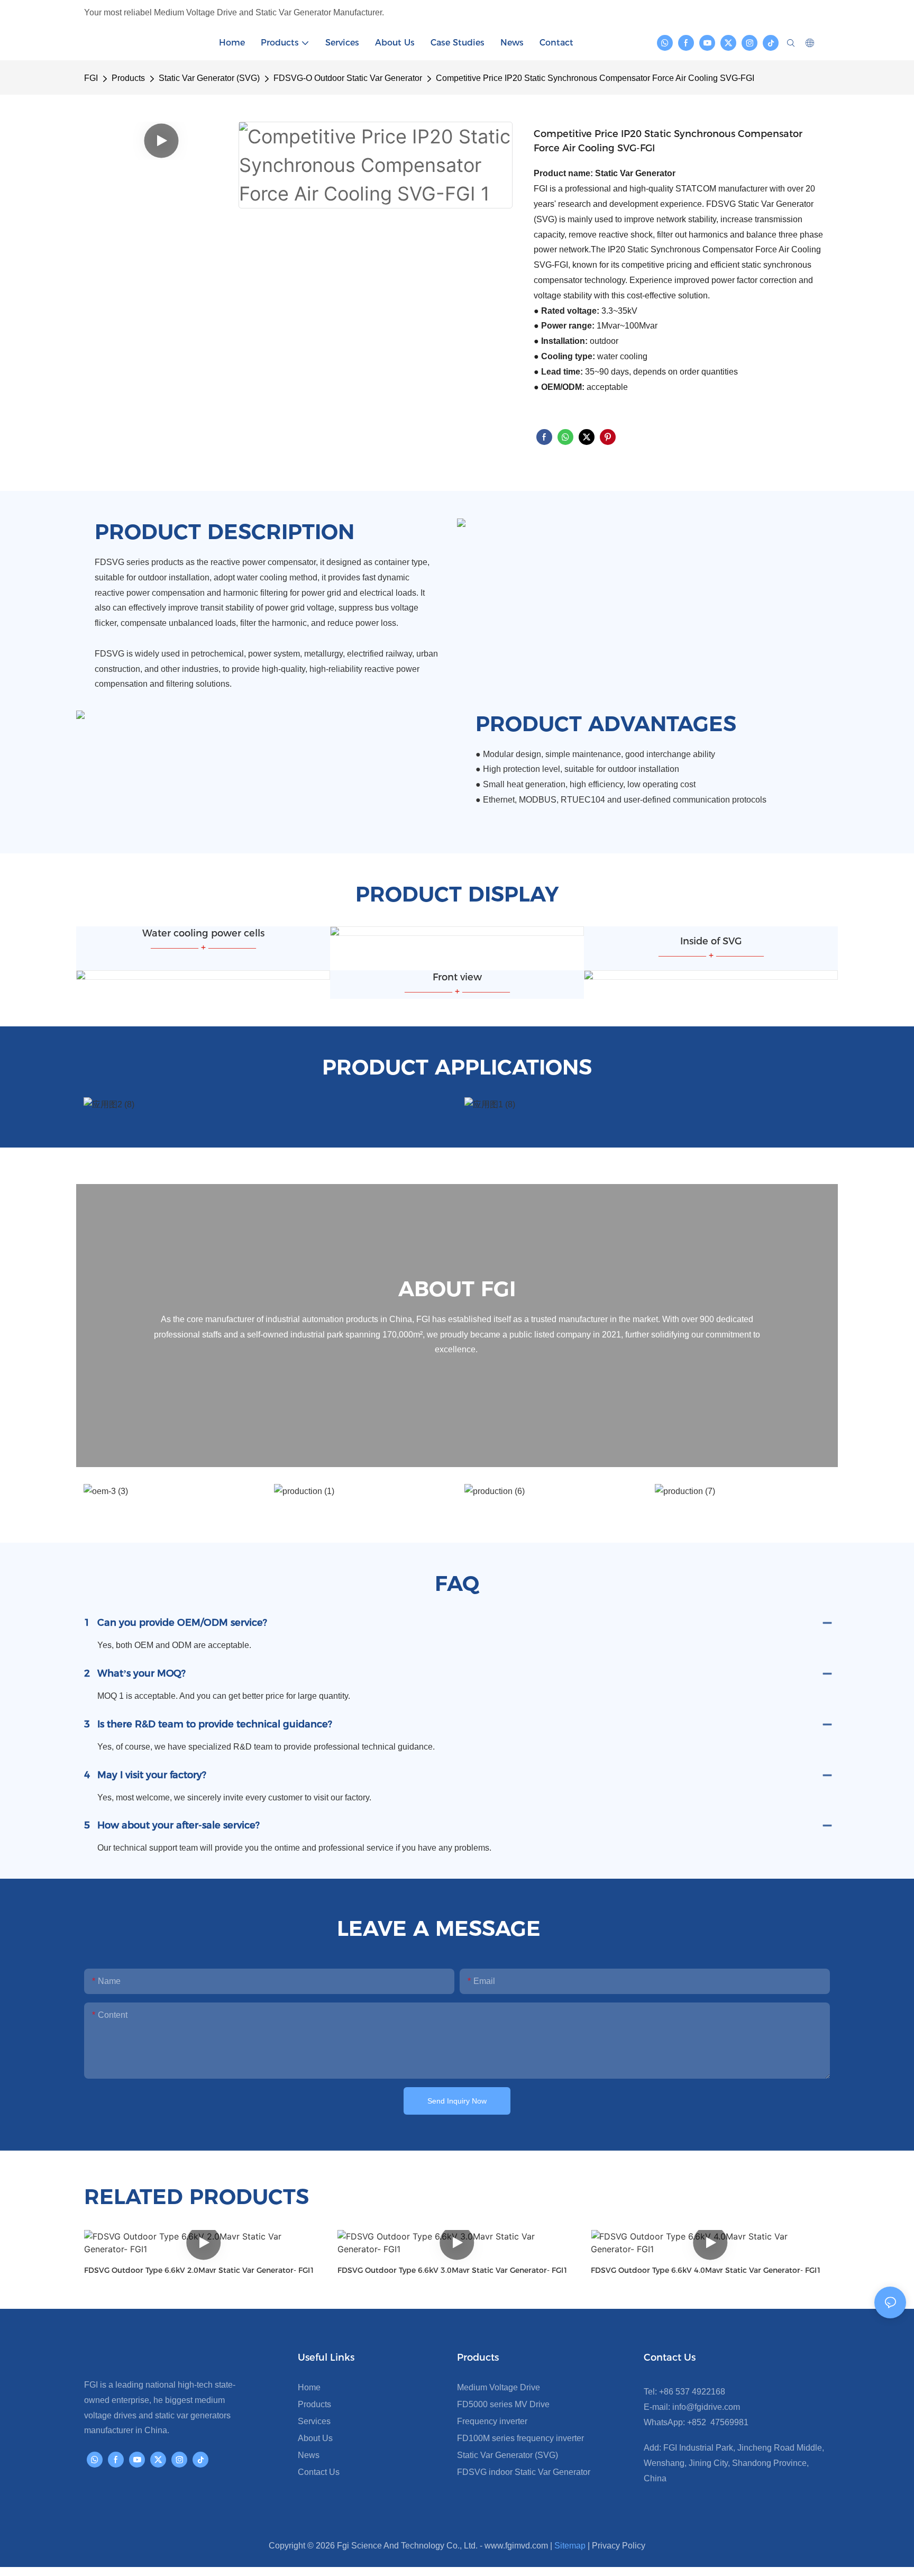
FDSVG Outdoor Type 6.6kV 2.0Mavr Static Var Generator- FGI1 (199, 2270)
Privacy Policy (619, 2546)
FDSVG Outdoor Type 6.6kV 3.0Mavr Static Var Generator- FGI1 (453, 2270)
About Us (315, 2438)
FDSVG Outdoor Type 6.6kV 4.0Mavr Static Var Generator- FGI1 (706, 2270)
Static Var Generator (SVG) (209, 78)
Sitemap (570, 2546)
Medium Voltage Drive (499, 2387)
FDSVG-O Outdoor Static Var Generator (348, 78)
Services (314, 2421)
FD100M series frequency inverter (520, 2438)
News (309, 2455)
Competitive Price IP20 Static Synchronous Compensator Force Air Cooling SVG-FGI (595, 78)
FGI (91, 78)
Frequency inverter (492, 2421)
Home (309, 2387)
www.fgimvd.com (516, 2546)
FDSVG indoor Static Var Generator (524, 2472)
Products (128, 78)
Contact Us (319, 2472)
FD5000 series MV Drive (503, 2404)
